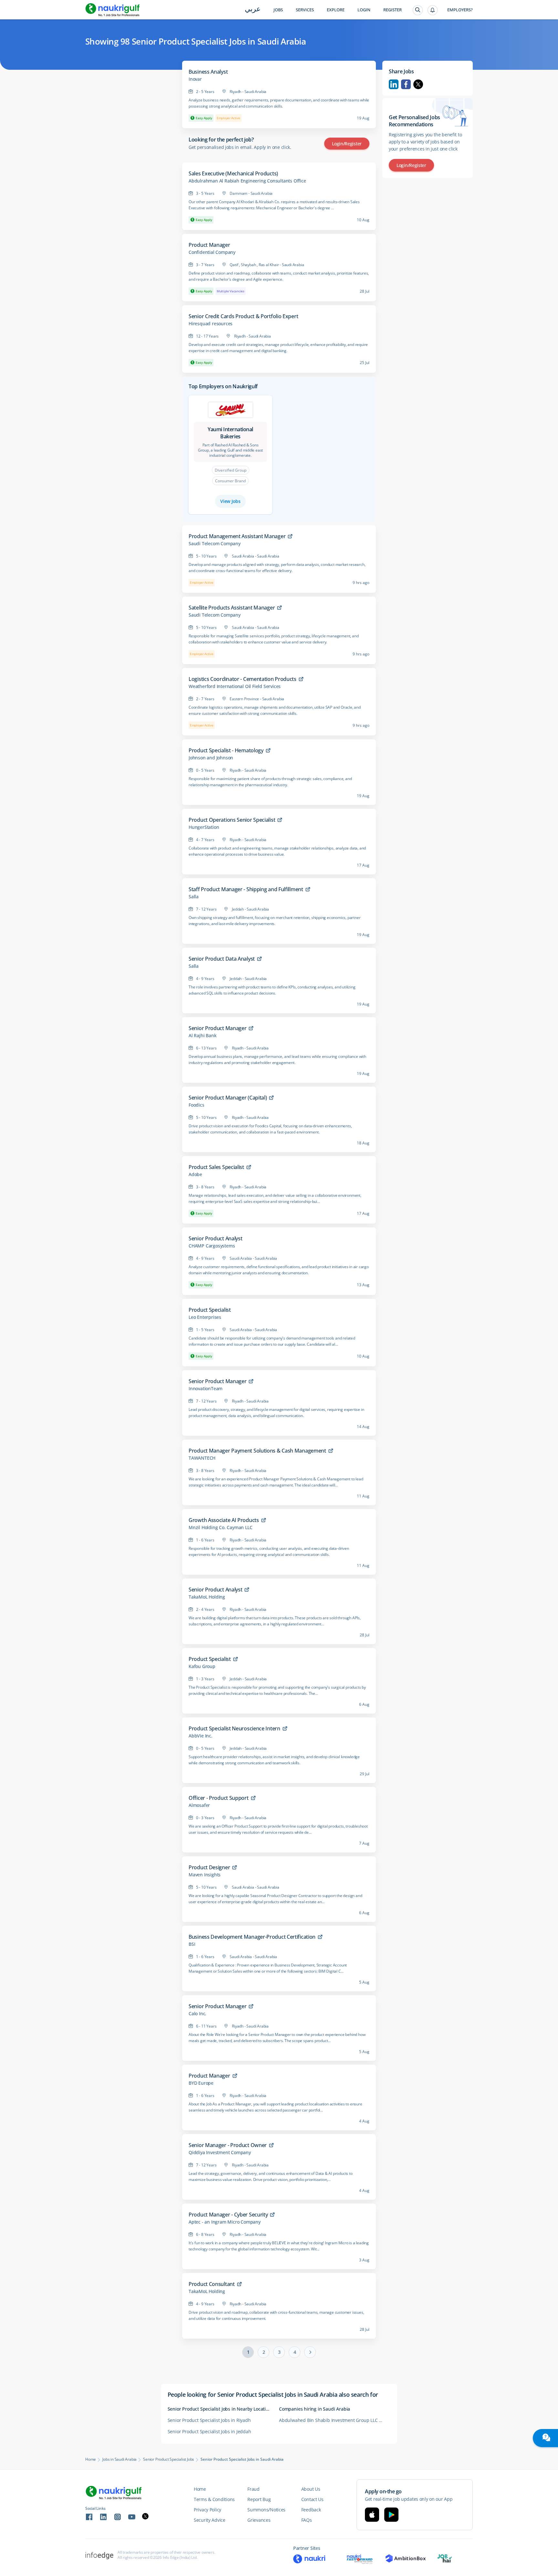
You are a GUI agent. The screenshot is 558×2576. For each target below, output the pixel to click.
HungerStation (204, 827)
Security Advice (210, 2520)
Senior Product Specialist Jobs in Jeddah (209, 2431)
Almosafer (199, 1805)
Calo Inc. (197, 2014)
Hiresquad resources (211, 324)
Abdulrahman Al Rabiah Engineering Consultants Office (247, 181)
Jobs (278, 10)
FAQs (307, 2520)
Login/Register (347, 144)
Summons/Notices (266, 2510)
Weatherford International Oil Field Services (235, 686)
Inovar (195, 79)
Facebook (406, 84)
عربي (253, 10)
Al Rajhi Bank (202, 1036)
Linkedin (394, 84)
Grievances (259, 2520)
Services (305, 10)
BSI (192, 1944)
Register (393, 10)
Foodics (196, 1105)
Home (91, 2459)
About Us (311, 2489)
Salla (194, 897)
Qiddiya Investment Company (220, 2153)
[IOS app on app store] (372, 2515)
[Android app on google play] (391, 2515)
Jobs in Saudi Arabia (119, 2459)
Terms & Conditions (214, 2499)
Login (364, 10)
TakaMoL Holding (207, 1597)
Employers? (460, 10)
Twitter (418, 84)
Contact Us (312, 2499)
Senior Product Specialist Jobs (169, 2459)
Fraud (253, 2489)
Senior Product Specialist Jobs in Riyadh (209, 2420)
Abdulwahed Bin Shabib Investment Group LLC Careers (335, 2420)
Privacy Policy (207, 2510)
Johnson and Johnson (211, 758)
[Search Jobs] (418, 10)
